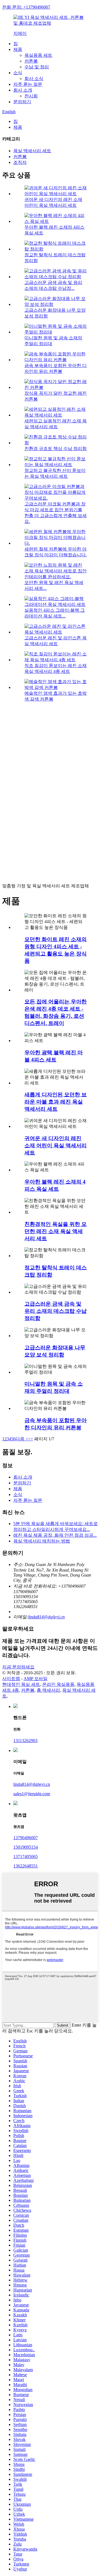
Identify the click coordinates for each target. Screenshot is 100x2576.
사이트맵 (11, 1679)
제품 (18, 49)
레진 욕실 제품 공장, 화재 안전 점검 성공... (55, 1535)
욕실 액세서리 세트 (32, 151)
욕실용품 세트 (38, 55)
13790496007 (26, 1838)
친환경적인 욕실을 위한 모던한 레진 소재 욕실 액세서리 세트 (56, 1231)
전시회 (31, 96)
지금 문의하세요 (18, 1667)
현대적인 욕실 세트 (21, 1684)
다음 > (22, 1439)
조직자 (20, 162)
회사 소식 (34, 78)
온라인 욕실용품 (58, 1684)
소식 (18, 73)
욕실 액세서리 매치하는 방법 (42, 1541)
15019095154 (26, 1847)
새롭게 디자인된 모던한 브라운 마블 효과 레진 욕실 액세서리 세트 (56, 1102)
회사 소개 (23, 90)
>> (31, 1439)
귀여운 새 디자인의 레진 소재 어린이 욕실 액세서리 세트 (56, 1145)
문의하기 (22, 102)
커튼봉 (31, 61)
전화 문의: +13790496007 (26, 7)
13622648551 (26, 1866)
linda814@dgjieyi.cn (46, 1617)
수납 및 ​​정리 (37, 67)
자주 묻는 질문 (28, 84)
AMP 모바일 (36, 1679)
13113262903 (25, 1741)
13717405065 (26, 1857)
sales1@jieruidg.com (32, 1794)
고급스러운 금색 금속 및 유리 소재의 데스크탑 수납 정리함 (56, 1311)
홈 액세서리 (48, 1690)
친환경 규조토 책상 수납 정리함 (56, 449)
